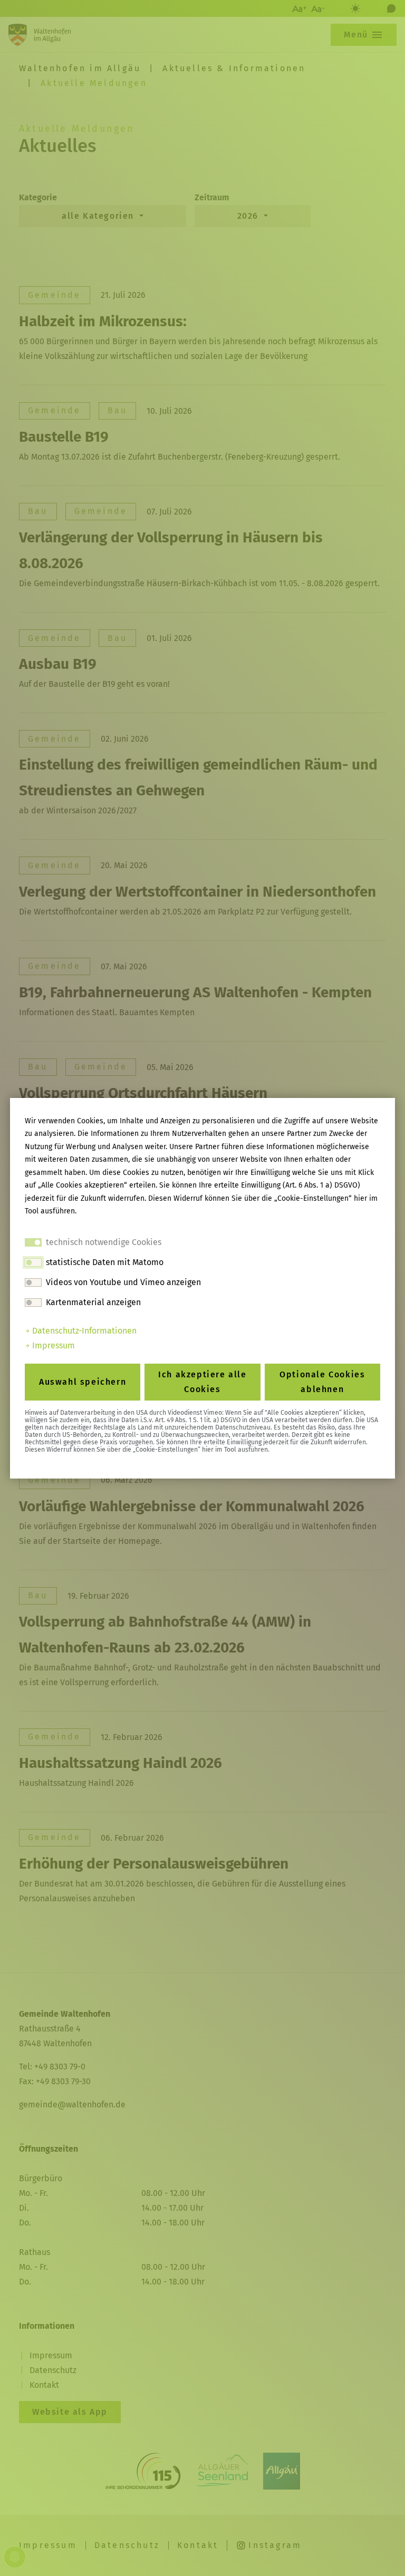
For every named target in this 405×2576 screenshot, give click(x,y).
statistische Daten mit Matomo (105, 1262)
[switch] (33, 1262)
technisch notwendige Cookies (104, 1242)
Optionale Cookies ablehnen (322, 1382)
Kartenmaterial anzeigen (93, 1302)
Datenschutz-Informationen (83, 1331)
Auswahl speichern (83, 1382)
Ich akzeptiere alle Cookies (202, 1382)
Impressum (52, 1345)
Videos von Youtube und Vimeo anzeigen (123, 1282)
